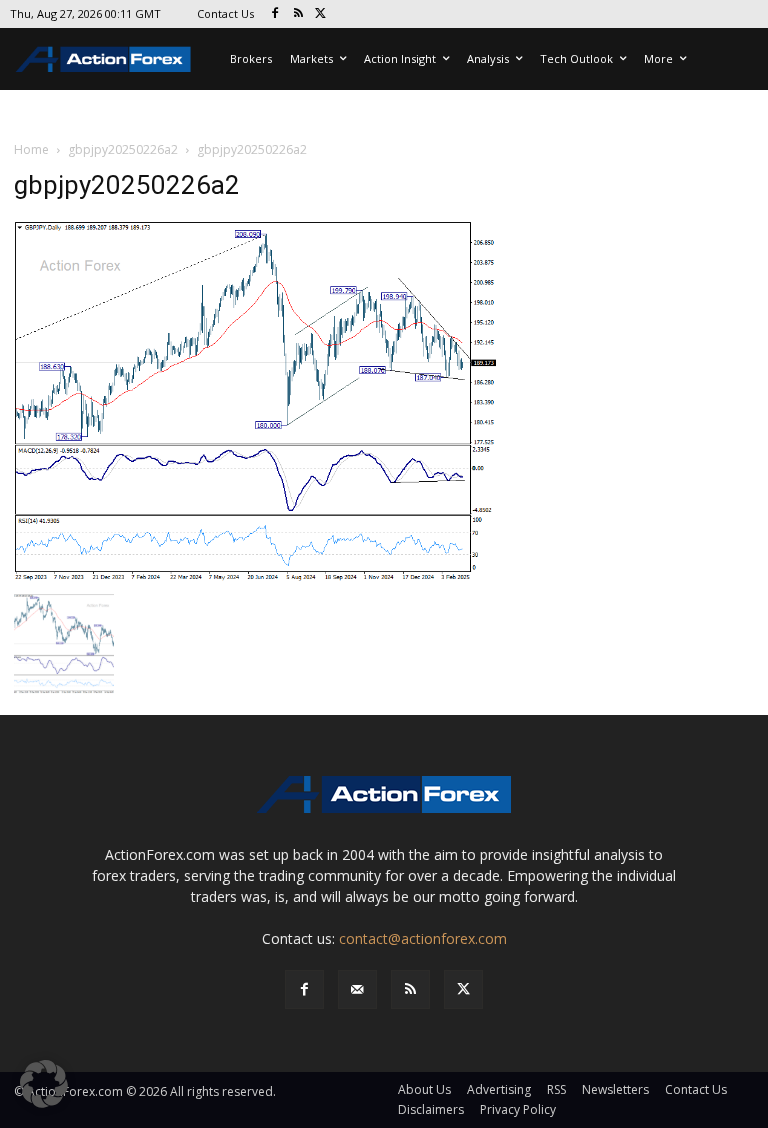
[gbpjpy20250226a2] (256, 400)
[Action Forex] (103, 59)
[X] (321, 14)
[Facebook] (275, 14)
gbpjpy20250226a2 (123, 149)
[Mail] (357, 989)
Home (31, 149)
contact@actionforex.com (423, 938)
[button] (44, 1084)
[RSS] (298, 14)
